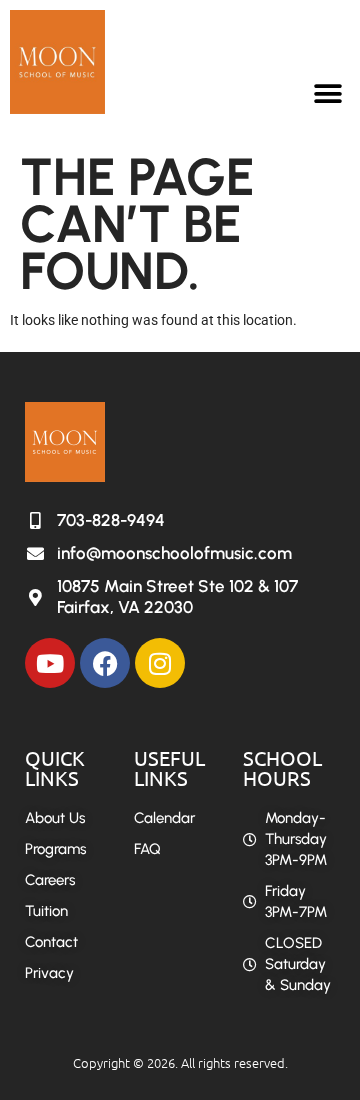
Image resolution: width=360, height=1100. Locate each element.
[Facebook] (105, 663)
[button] (327, 93)
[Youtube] (50, 663)
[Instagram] (160, 663)
